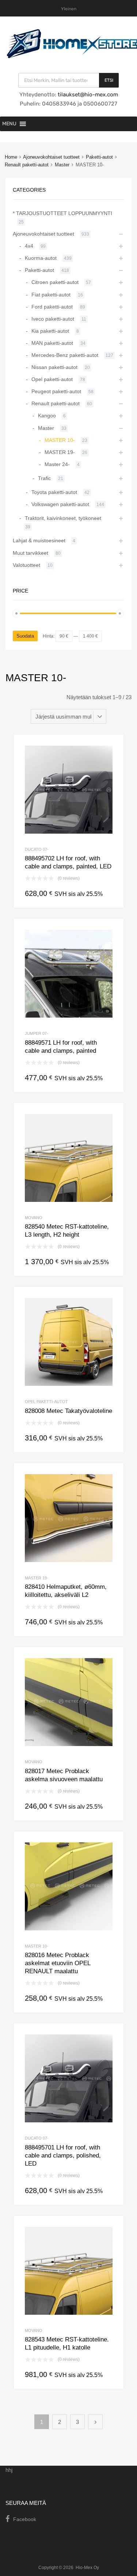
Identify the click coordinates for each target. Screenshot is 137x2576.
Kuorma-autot (41, 258)
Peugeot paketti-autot (56, 391)
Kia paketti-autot (50, 331)
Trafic (44, 478)
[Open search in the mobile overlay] (68, 80)
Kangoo (47, 416)
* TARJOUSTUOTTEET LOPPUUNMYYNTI (62, 213)
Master (62, 165)
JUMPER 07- (37, 1033)
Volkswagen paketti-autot (60, 504)
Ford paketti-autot (52, 307)
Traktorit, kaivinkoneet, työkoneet (63, 518)
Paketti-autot (99, 157)
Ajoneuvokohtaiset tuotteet (51, 157)
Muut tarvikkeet (31, 553)
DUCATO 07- (37, 849)
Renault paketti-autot (27, 165)
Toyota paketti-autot (54, 492)
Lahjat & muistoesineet (39, 540)
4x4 (29, 246)
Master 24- (57, 464)
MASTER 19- (37, 1578)
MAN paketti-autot (52, 343)
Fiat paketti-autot (51, 295)
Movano (34, 1218)
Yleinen (69, 9)
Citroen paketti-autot (55, 282)
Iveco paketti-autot (53, 319)
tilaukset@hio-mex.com (87, 95)
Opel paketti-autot (46, 1402)
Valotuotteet (26, 565)
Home (11, 157)
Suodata (25, 636)
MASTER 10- (37, 1946)
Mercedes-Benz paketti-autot (65, 355)
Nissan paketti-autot (54, 367)
